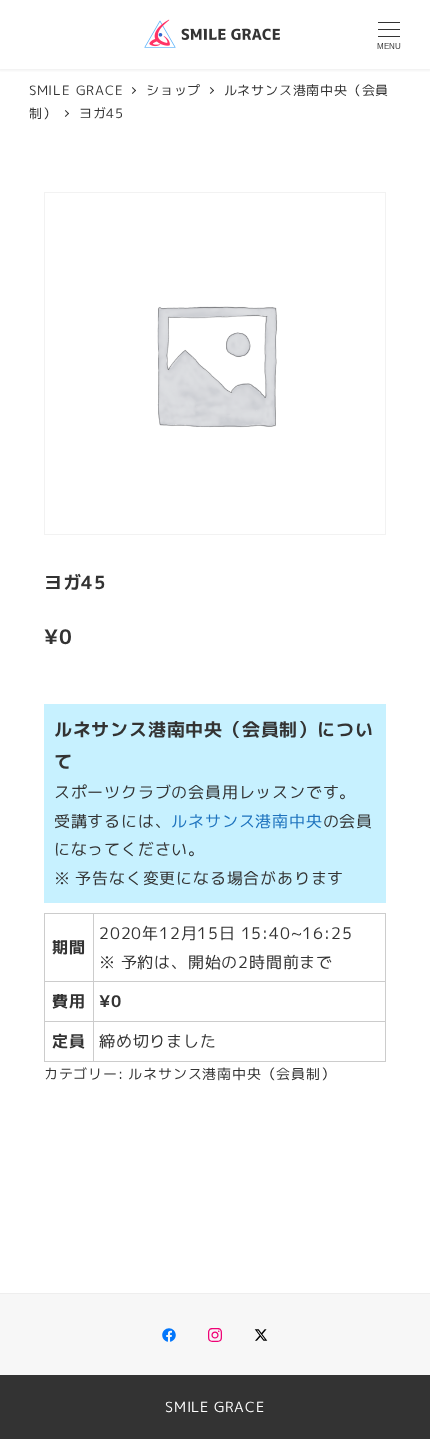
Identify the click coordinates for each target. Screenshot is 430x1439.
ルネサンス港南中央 (246, 821)
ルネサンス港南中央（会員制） (231, 1074)
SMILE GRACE (215, 1407)
